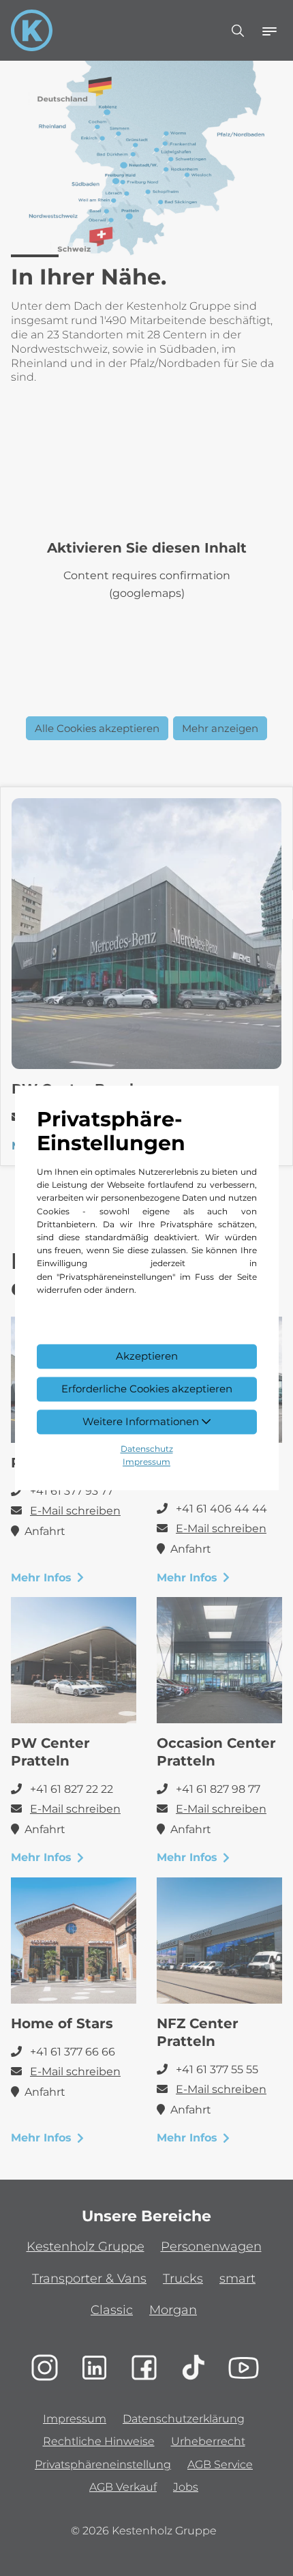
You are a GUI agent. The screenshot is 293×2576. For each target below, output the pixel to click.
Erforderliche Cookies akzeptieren (147, 1389)
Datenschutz (147, 1449)
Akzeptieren (147, 1357)
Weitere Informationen (142, 1421)
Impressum (146, 1462)
